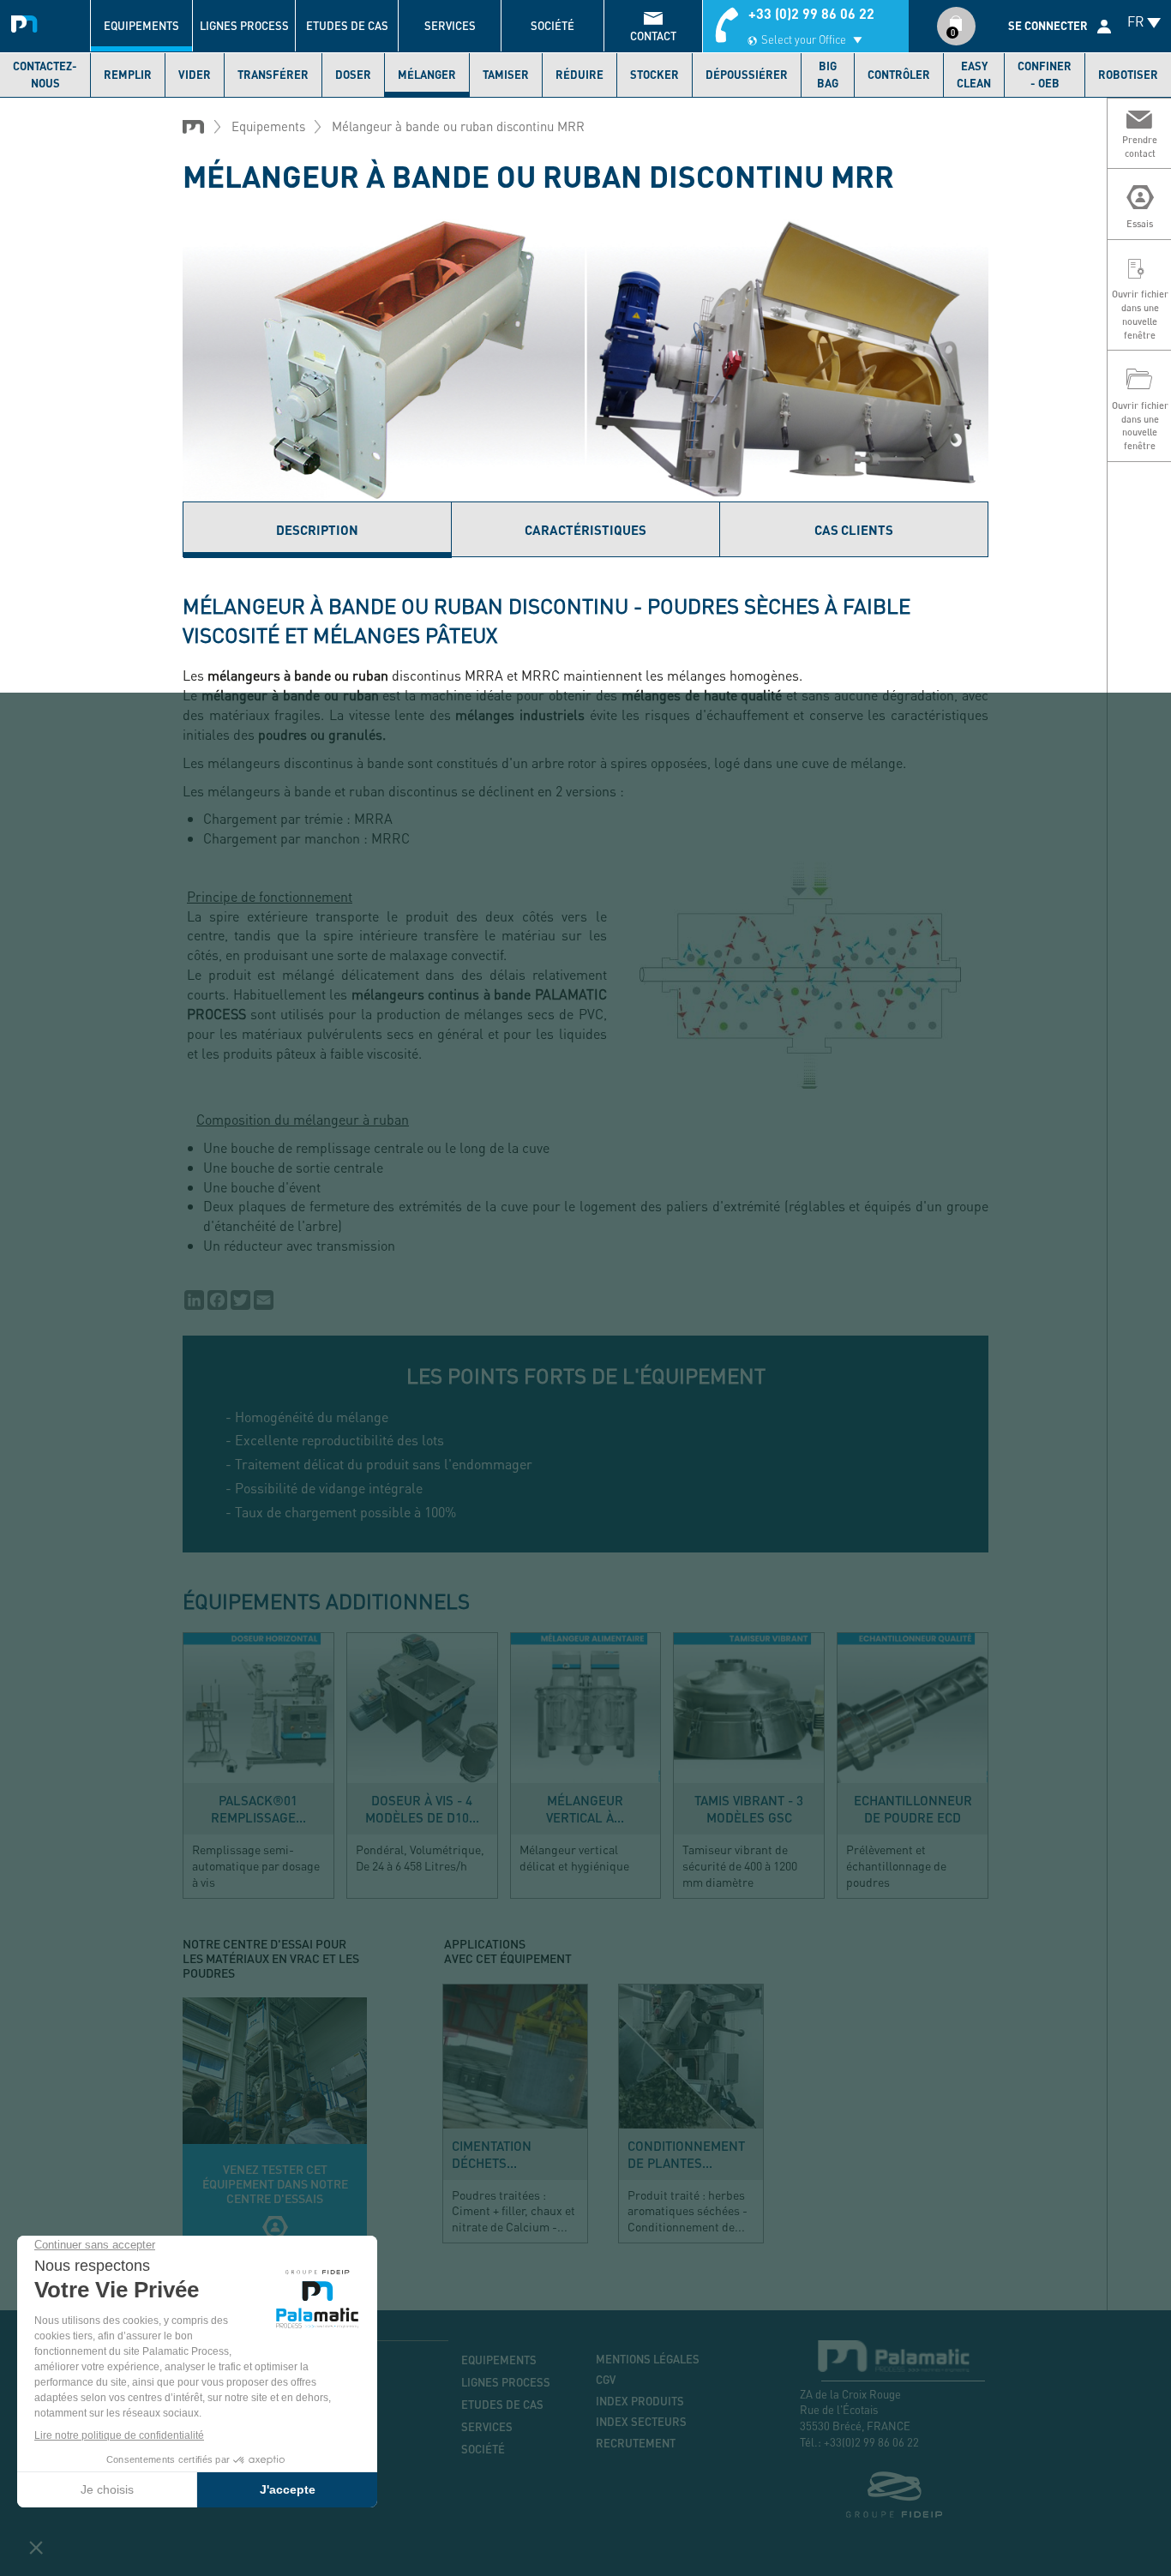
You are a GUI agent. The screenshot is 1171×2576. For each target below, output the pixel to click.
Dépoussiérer (747, 75)
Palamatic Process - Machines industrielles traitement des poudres (28, 21)
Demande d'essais (275, 2128)
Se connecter (1048, 26)
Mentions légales (648, 2359)
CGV (606, 2380)
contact (653, 36)
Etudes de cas (347, 26)
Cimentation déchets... (492, 2154)
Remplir (128, 75)
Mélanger (427, 75)
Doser (353, 75)
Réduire (579, 75)
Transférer (273, 75)
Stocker (655, 75)
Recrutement (636, 2443)
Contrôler (899, 75)
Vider (195, 75)
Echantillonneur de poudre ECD (913, 1809)
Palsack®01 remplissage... (258, 1809)
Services (450, 26)
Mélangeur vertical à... (585, 1809)
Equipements (141, 26)
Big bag (828, 75)
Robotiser (1128, 75)
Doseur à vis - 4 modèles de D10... (422, 1809)
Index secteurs (641, 2422)
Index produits (640, 2401)
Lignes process (244, 26)
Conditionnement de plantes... (686, 2154)
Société (552, 26)
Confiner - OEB (1045, 75)
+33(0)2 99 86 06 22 (871, 2442)
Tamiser (506, 75)
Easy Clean (974, 75)
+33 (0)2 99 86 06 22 (811, 13)
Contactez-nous (45, 75)
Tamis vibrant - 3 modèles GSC (749, 1809)
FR (1136, 21)
